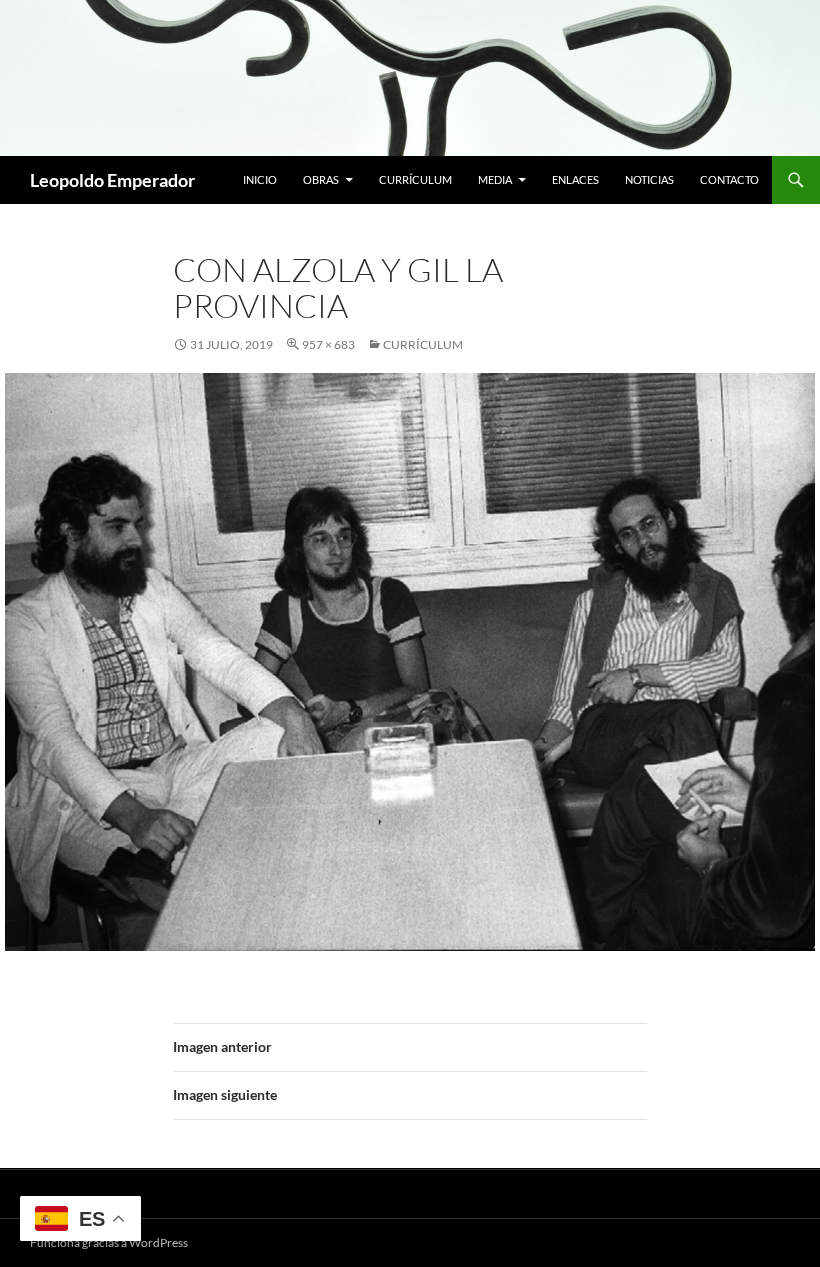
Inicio (260, 179)
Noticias (649, 179)
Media (495, 179)
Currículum (415, 179)
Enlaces (575, 179)
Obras (321, 179)
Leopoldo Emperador (112, 180)
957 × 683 (328, 344)
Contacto (729, 179)
